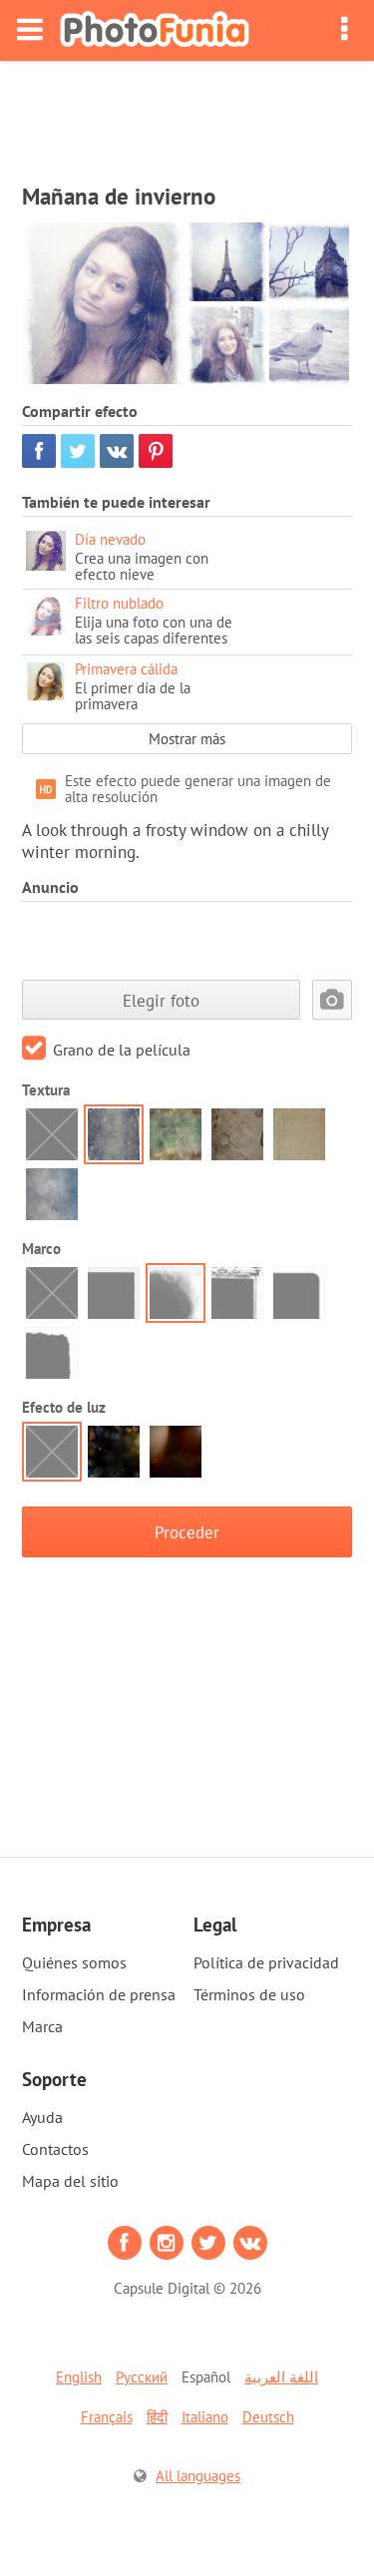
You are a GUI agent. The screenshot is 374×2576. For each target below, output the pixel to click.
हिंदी (157, 2417)
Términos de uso (249, 1994)
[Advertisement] (187, 116)
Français (107, 2417)
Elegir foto (161, 1000)
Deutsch (268, 2417)
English (79, 2377)
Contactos (55, 2149)
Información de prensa (99, 1994)
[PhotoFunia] (155, 30)
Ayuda (42, 2117)
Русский (142, 2377)
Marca (42, 2026)
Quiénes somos (74, 1962)
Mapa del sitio (70, 2181)
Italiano (205, 2417)
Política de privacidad (266, 1962)
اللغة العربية (281, 2377)
